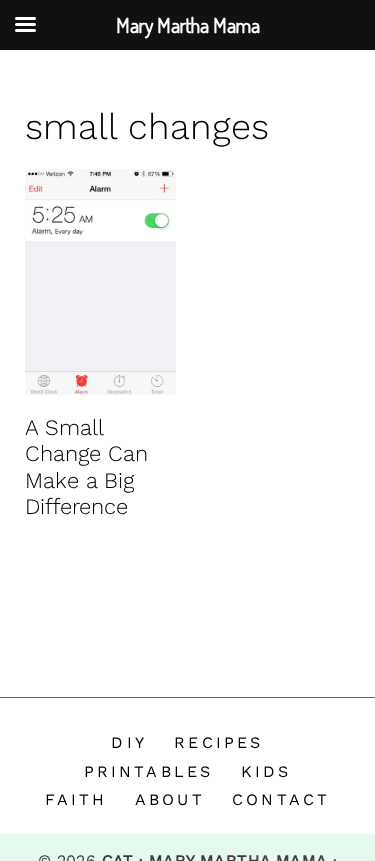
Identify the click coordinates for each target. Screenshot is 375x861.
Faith (76, 799)
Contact (281, 799)
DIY (129, 742)
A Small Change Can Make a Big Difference (86, 467)
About (170, 799)
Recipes (218, 742)
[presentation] (100, 282)
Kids (266, 771)
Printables (149, 771)
